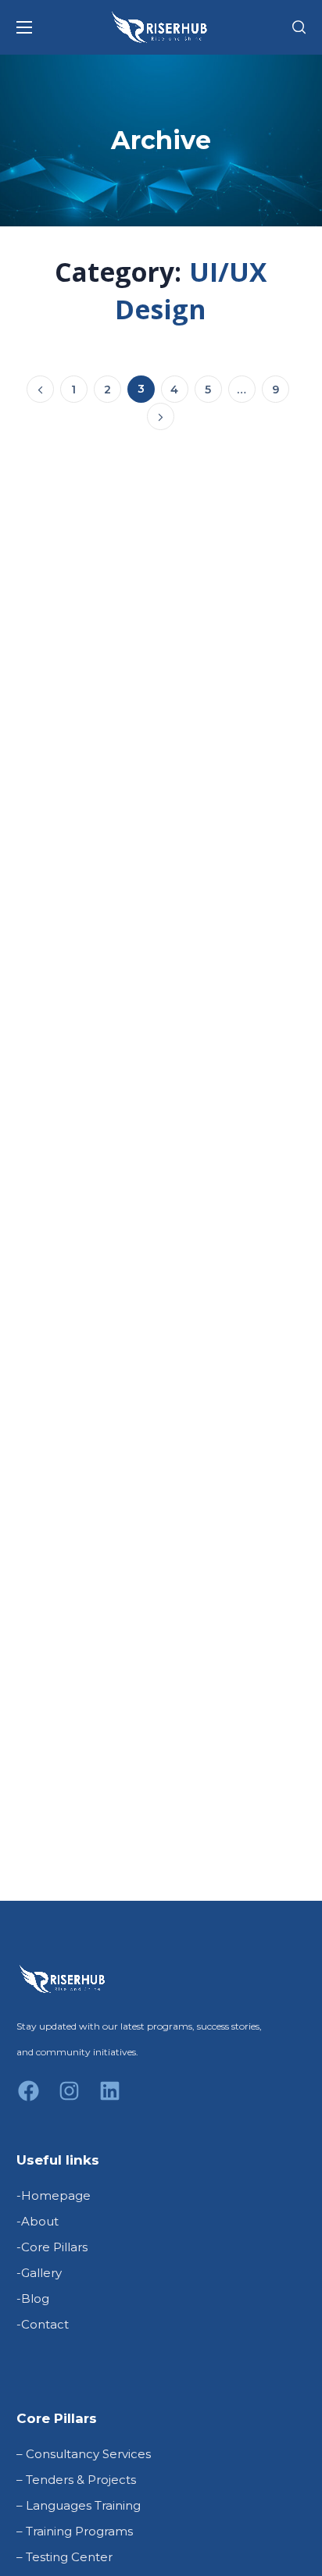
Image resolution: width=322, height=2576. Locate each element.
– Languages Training (79, 2505)
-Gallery (39, 2273)
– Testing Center (64, 2557)
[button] (299, 27)
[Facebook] (29, 2101)
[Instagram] (70, 2101)
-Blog (33, 2298)
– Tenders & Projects (76, 2480)
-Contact (43, 2324)
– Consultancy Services (84, 2454)
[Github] (110, 2101)
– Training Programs (75, 2531)
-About (38, 2221)
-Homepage (54, 2195)
